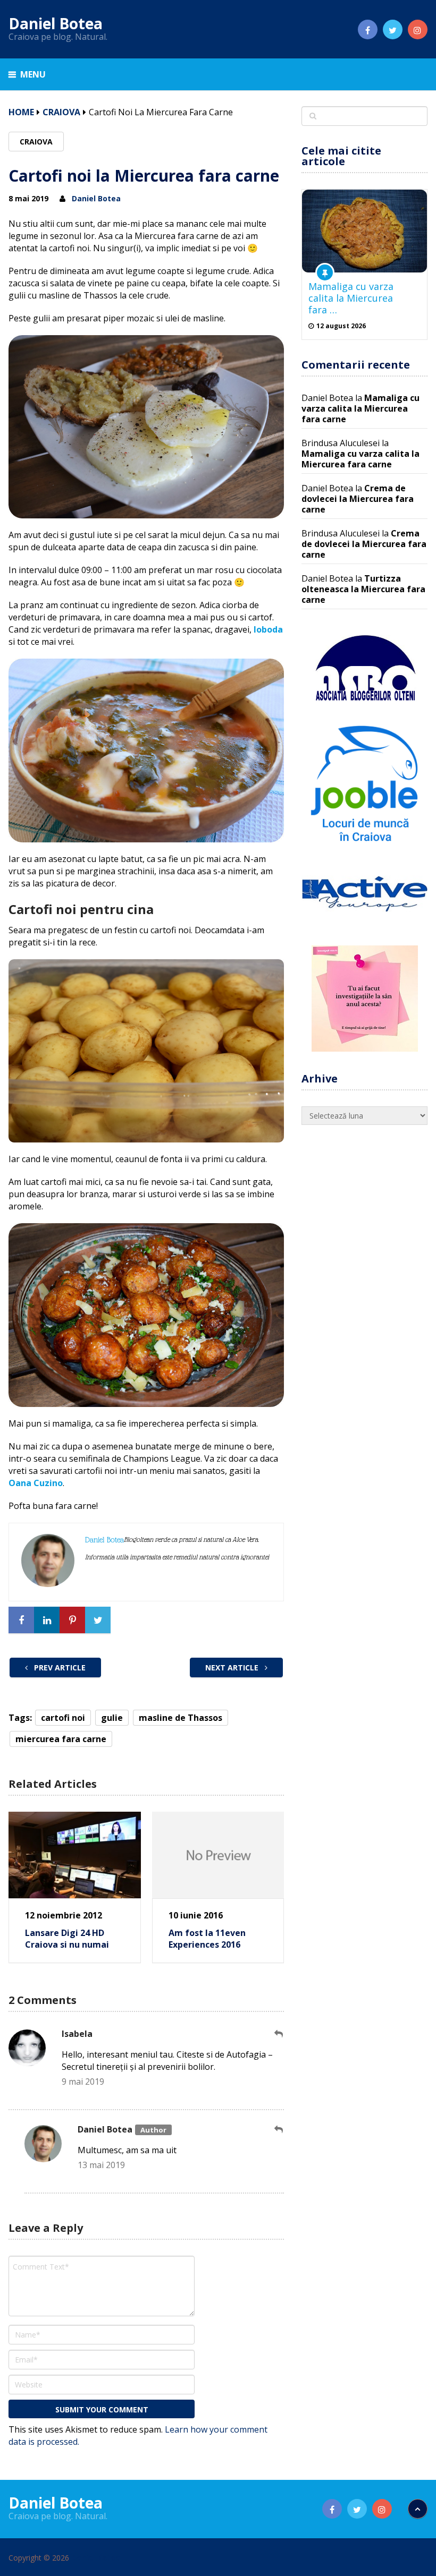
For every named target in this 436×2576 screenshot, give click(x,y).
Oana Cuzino (36, 1483)
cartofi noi (63, 1718)
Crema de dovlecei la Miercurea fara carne (358, 499)
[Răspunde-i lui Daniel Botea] (279, 2130)
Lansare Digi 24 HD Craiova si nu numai (67, 1939)
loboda (268, 629)
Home (21, 112)
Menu (33, 74)
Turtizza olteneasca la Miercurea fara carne (363, 589)
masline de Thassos (181, 1718)
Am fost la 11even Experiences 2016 (207, 1939)
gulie (112, 1718)
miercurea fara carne (61, 1739)
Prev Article (59, 1667)
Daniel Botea (56, 23)
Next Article (233, 1667)
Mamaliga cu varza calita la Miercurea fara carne (360, 408)
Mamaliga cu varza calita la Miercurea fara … (351, 298)
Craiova (61, 112)
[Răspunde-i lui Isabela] (279, 2034)
